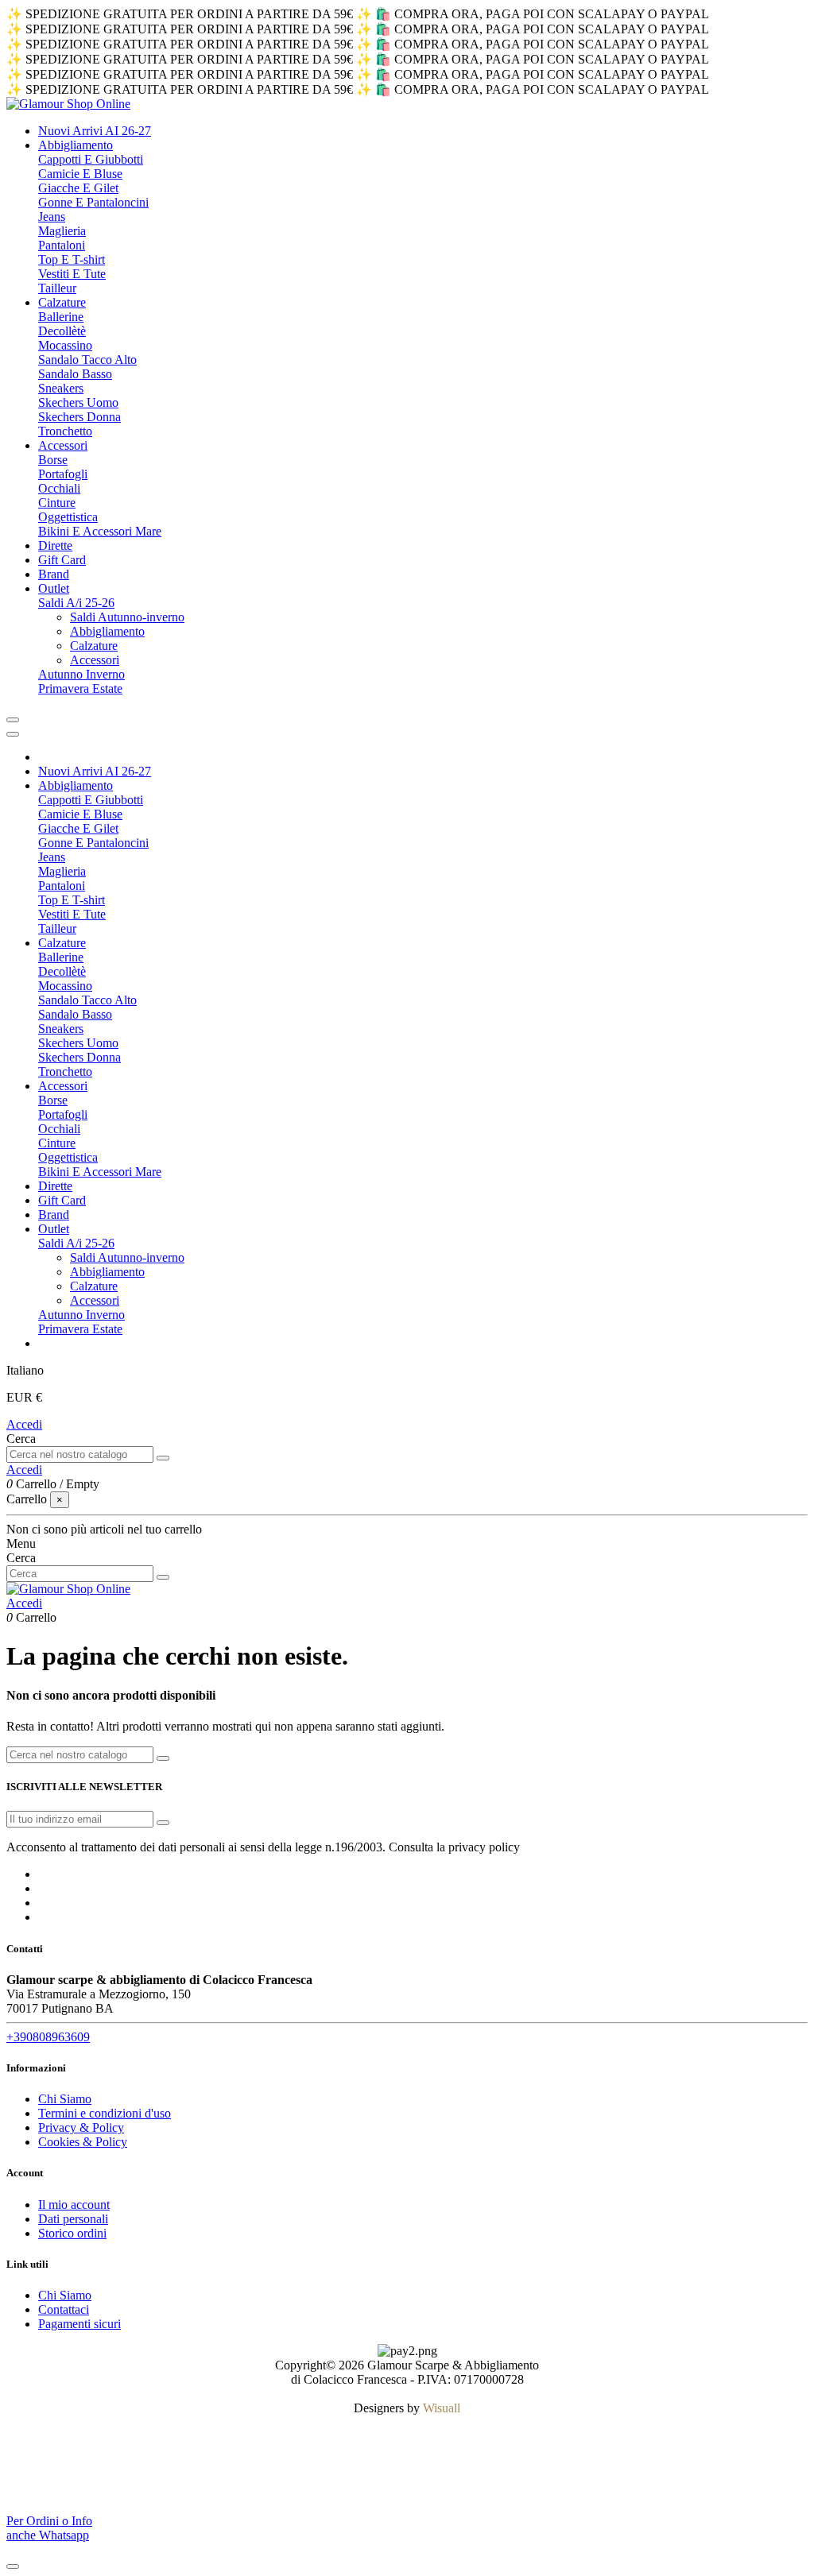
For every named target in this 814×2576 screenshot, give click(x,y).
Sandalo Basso (75, 374)
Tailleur (57, 288)
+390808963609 (48, 2037)
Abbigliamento (107, 631)
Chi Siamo (65, 2099)
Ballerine (61, 317)
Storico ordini (72, 2233)
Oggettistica (68, 517)
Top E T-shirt (72, 259)
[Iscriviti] (163, 1823)
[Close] (13, 734)
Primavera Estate (80, 688)
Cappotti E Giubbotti (91, 159)
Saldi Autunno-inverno (127, 617)
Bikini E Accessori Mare (100, 531)
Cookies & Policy (83, 2142)
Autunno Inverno (81, 674)
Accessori (95, 660)
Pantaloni (62, 245)
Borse (53, 460)
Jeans (52, 217)
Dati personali (73, 2219)
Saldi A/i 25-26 (76, 603)
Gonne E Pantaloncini (93, 202)
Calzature (94, 646)
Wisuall (442, 2408)
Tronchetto (65, 431)
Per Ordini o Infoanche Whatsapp (49, 2528)
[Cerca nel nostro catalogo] (163, 1458)
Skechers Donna (79, 417)
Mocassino (65, 345)
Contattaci (64, 2309)
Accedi (24, 1424)
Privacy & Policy (81, 2127)
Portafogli (63, 474)
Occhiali (59, 488)
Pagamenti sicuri (79, 2324)
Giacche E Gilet (78, 188)
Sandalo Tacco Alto (87, 360)
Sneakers (61, 388)
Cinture (57, 503)
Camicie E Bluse (80, 174)
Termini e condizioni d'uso (105, 2113)
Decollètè (62, 331)
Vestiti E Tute (72, 274)
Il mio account (74, 2205)
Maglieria (62, 231)
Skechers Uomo (78, 402)
